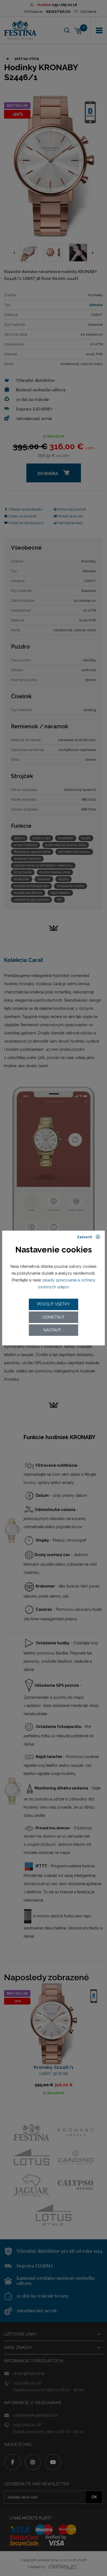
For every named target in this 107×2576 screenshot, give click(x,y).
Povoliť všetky (54, 1304)
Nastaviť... (54, 1330)
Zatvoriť (85, 1237)
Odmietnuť (54, 1317)
